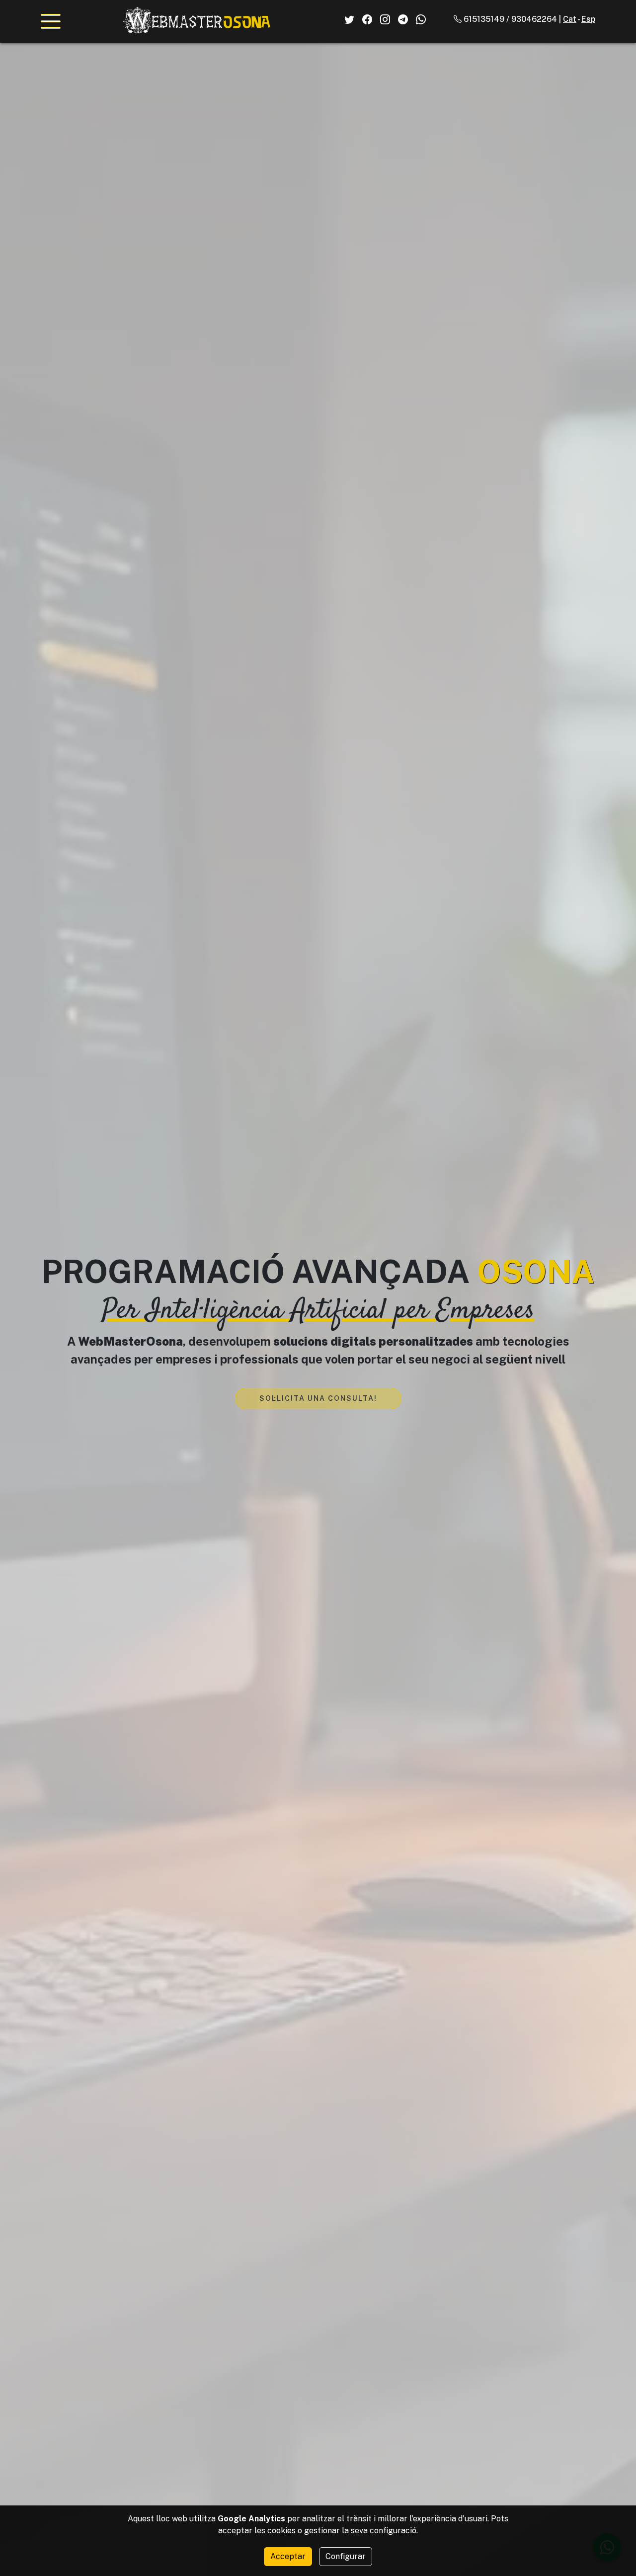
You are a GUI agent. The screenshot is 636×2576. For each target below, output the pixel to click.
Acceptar (288, 2556)
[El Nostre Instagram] (385, 19)
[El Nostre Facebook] (367, 19)
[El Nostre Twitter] (349, 19)
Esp (588, 19)
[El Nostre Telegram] (403, 19)
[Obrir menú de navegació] (51, 21)
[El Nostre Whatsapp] (421, 19)
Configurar (346, 2556)
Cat (570, 19)
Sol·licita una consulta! (318, 1398)
